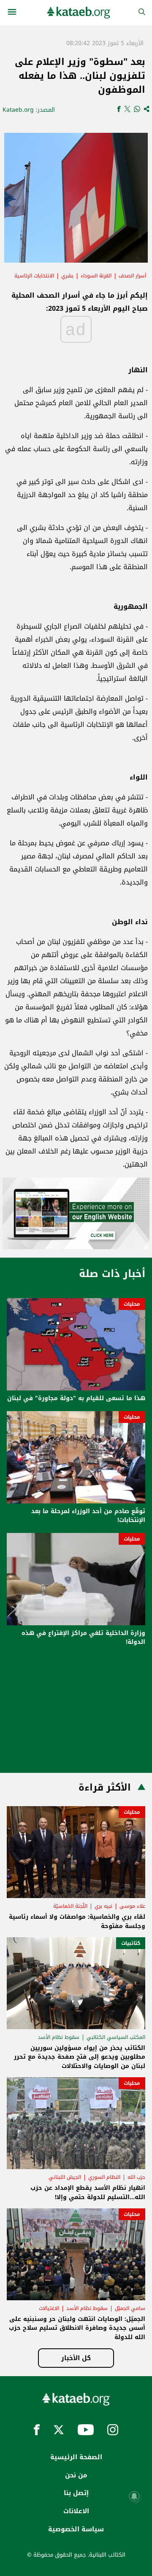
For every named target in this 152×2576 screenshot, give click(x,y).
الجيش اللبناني (65, 2177)
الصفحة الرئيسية (76, 2457)
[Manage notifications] (134, 2496)
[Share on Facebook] (119, 110)
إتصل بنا (76, 2493)
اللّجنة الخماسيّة (70, 1906)
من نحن (76, 2475)
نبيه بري (103, 1906)
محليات (132, 1304)
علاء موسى (132, 1906)
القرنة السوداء (96, 276)
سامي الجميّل (130, 2308)
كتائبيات (131, 1943)
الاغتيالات (49, 2308)
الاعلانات (76, 2511)
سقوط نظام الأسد (59, 2037)
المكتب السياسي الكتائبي (116, 2037)
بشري (67, 276)
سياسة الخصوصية (76, 2529)
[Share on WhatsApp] (137, 110)
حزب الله (136, 2177)
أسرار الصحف (132, 276)
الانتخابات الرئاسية (34, 276)
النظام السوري (104, 2177)
